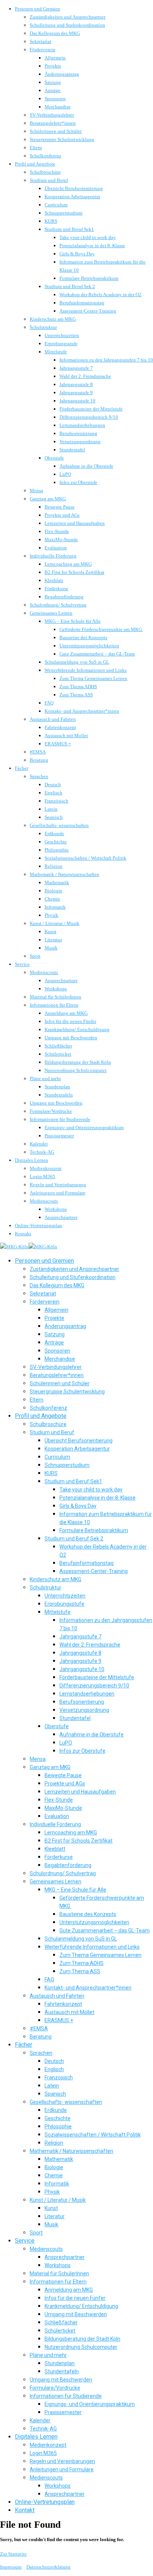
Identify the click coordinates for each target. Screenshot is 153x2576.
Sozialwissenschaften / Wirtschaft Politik (85, 858)
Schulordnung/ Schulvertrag (58, 605)
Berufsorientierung (78, 433)
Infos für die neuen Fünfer (70, 1021)
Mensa (36, 491)
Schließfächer (58, 1046)
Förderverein (43, 50)
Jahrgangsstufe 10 (77, 401)
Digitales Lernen (32, 1160)
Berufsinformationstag (82, 303)
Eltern (36, 148)
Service (22, 964)
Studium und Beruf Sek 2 (70, 286)
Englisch (53, 793)
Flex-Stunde (57, 531)
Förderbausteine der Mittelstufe (91, 409)
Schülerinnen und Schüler (56, 131)
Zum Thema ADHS (78, 687)
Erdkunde (54, 833)
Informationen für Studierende (60, 1119)
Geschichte (56, 842)
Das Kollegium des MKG (55, 33)
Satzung (53, 82)
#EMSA (38, 752)
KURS (51, 221)
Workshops (56, 989)
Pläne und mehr (45, 1078)
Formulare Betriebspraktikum (89, 278)
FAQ (49, 703)
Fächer (22, 768)
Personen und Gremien (38, 9)
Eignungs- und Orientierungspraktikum (84, 1127)
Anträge (53, 90)
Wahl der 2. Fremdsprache (85, 376)
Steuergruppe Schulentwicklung (62, 139)
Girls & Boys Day (77, 254)
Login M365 (43, 1176)
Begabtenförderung (64, 597)
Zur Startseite (13, 2554)
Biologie (53, 891)
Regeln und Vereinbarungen (58, 1185)
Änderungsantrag (62, 74)
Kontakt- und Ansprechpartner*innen (82, 711)
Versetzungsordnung (80, 442)
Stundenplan (57, 1087)
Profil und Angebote (35, 164)
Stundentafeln (59, 1095)
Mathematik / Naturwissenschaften (64, 874)
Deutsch (53, 784)
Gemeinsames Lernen (51, 613)
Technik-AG (42, 1152)
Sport (35, 956)
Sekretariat (40, 41)
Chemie (52, 899)
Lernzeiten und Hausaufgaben (75, 523)
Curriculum (56, 205)
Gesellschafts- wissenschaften (59, 825)
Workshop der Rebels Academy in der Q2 (100, 295)
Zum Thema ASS (76, 695)
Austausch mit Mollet (66, 735)
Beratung (39, 760)
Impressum (11, 2567)
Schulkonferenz (45, 156)
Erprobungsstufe (61, 344)
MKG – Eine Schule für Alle (73, 621)
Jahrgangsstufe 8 (76, 384)
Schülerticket (58, 1054)
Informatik (55, 907)
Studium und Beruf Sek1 (69, 229)
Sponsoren (55, 99)
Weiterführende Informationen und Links (86, 670)
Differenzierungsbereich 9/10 (89, 417)
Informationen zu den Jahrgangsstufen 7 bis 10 (106, 360)
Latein (51, 809)
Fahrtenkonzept (60, 727)
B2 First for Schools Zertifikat (74, 572)
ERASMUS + (58, 744)
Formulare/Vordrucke (51, 1111)
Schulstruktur (43, 327)
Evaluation (56, 548)
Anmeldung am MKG (66, 1013)
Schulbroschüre (45, 172)
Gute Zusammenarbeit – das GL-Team (97, 654)
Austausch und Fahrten (53, 719)
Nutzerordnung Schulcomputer (76, 1070)
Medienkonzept (46, 1168)
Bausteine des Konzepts (83, 638)
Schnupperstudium (64, 213)
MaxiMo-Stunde (61, 540)
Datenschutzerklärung (48, 2567)
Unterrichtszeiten (62, 335)
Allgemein (55, 58)
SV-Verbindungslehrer (52, 115)
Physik (51, 915)
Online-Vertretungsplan (38, 1225)
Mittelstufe (56, 352)
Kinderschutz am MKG (53, 319)
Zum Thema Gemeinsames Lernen (93, 678)
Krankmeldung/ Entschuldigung (77, 1029)
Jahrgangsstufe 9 (76, 393)
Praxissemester (59, 1136)
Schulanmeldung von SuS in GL (77, 662)
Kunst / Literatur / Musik (55, 923)
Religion (53, 866)
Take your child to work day (88, 237)
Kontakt (23, 1234)
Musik (51, 948)
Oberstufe (54, 458)
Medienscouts (44, 972)
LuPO (65, 474)
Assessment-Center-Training (88, 311)
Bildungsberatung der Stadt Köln (78, 1062)
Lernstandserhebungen (82, 425)
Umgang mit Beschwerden (71, 1038)
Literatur (53, 940)
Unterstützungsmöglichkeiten (89, 646)
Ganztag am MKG (48, 499)
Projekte (53, 66)
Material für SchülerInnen (56, 997)
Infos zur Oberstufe (78, 482)
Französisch (56, 801)
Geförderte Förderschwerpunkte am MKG (101, 629)
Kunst (51, 931)
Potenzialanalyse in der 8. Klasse (92, 246)
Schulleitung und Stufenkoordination (67, 25)
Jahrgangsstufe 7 (76, 368)
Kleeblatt (54, 580)
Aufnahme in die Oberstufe (86, 466)
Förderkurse (56, 589)
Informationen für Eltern (54, 1005)
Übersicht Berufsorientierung (74, 188)
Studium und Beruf (49, 180)
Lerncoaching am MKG (68, 564)
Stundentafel (72, 450)
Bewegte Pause (60, 507)
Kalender (39, 1144)
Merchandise (58, 107)
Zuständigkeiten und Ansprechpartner (68, 17)
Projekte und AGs (62, 515)
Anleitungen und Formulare (58, 1193)
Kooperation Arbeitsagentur (72, 197)
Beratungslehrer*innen (53, 123)
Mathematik (57, 882)
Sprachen (39, 776)
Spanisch (54, 817)
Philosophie (57, 850)
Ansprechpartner (61, 980)
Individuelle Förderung (53, 556)
